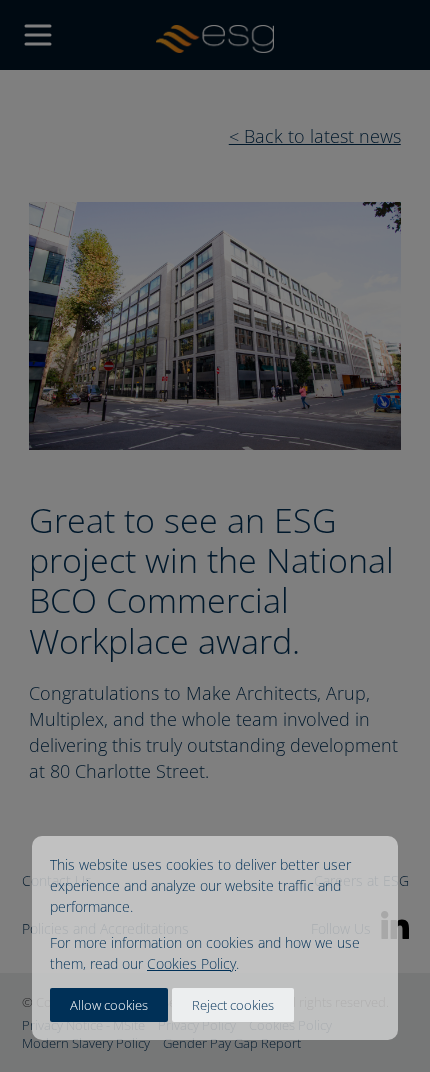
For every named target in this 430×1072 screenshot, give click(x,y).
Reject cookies (233, 1005)
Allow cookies (109, 1005)
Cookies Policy (191, 963)
